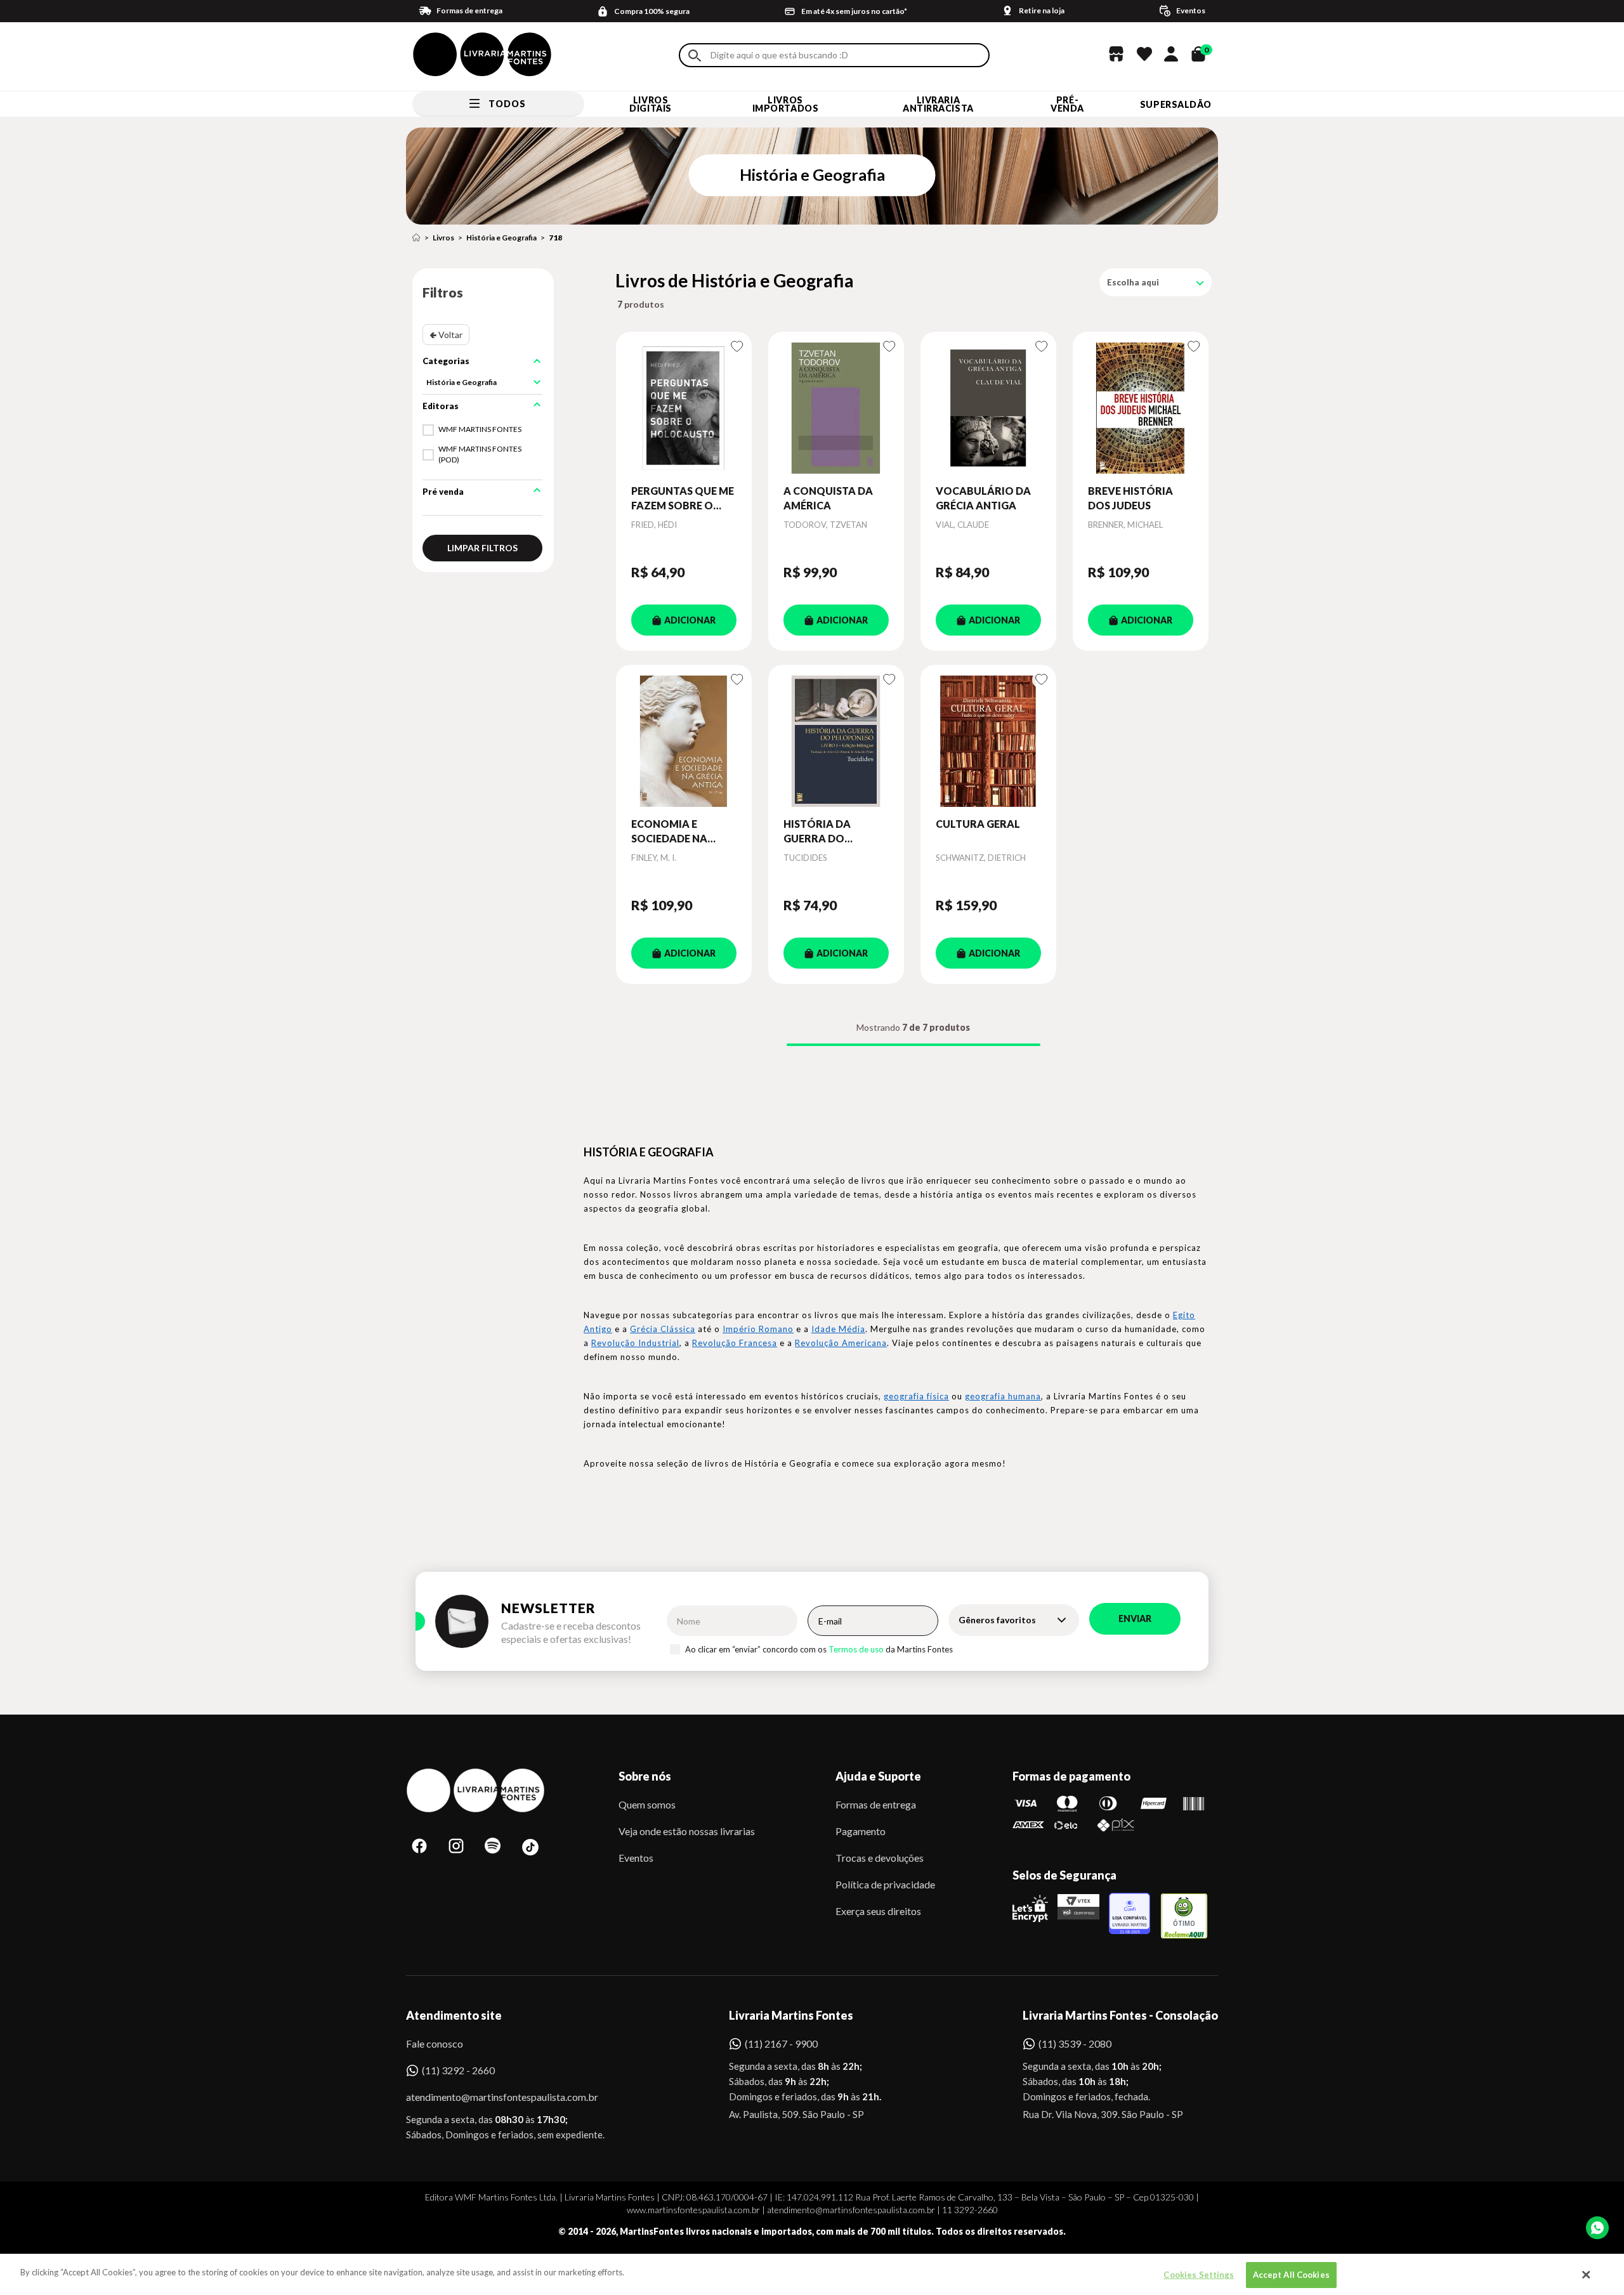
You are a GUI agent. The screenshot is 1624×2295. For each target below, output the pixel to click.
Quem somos (647, 1804)
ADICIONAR (690, 620)
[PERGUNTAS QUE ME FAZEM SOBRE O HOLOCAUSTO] (684, 408)
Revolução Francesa (735, 1343)
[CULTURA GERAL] (988, 741)
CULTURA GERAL (978, 824)
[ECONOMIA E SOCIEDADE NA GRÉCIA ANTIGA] (684, 741)
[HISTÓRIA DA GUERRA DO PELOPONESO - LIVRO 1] (836, 741)
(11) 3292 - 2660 (458, 2070)
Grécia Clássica (663, 1329)
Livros (443, 238)
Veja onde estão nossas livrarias (687, 1831)
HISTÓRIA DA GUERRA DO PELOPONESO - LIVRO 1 (821, 832)
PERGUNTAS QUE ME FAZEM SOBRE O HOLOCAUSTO (683, 499)
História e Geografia (501, 238)
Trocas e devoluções (880, 1858)
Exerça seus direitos (878, 1911)
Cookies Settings (1199, 2275)
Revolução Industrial (635, 1343)
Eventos (636, 1858)
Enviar (1135, 1618)
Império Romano (758, 1329)
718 (555, 238)
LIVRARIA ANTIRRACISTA (938, 104)
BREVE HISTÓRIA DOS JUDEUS (1130, 498)
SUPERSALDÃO (1176, 104)
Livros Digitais (650, 104)
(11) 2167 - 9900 (781, 2043)
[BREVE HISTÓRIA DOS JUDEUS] (1141, 408)
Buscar (695, 56)
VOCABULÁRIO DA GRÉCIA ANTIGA (983, 498)
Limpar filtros (482, 548)
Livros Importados (786, 104)
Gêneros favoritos (997, 1620)
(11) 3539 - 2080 (1075, 2043)
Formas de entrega (876, 1804)
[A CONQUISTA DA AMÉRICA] (836, 408)
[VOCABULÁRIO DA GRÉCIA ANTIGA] (988, 408)
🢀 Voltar (446, 335)
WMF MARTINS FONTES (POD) (480, 454)
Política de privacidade (885, 1884)
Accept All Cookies (1291, 2275)
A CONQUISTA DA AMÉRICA (828, 498)
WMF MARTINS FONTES (480, 429)
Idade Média (838, 1329)
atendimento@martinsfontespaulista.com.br (491, 2097)
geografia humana (1003, 1396)
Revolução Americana (841, 1343)
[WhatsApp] (1597, 2228)
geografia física (916, 1396)
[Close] (1587, 2275)
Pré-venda (1067, 104)
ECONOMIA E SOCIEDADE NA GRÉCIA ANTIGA (671, 832)
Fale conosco (435, 2043)
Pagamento (861, 1831)
